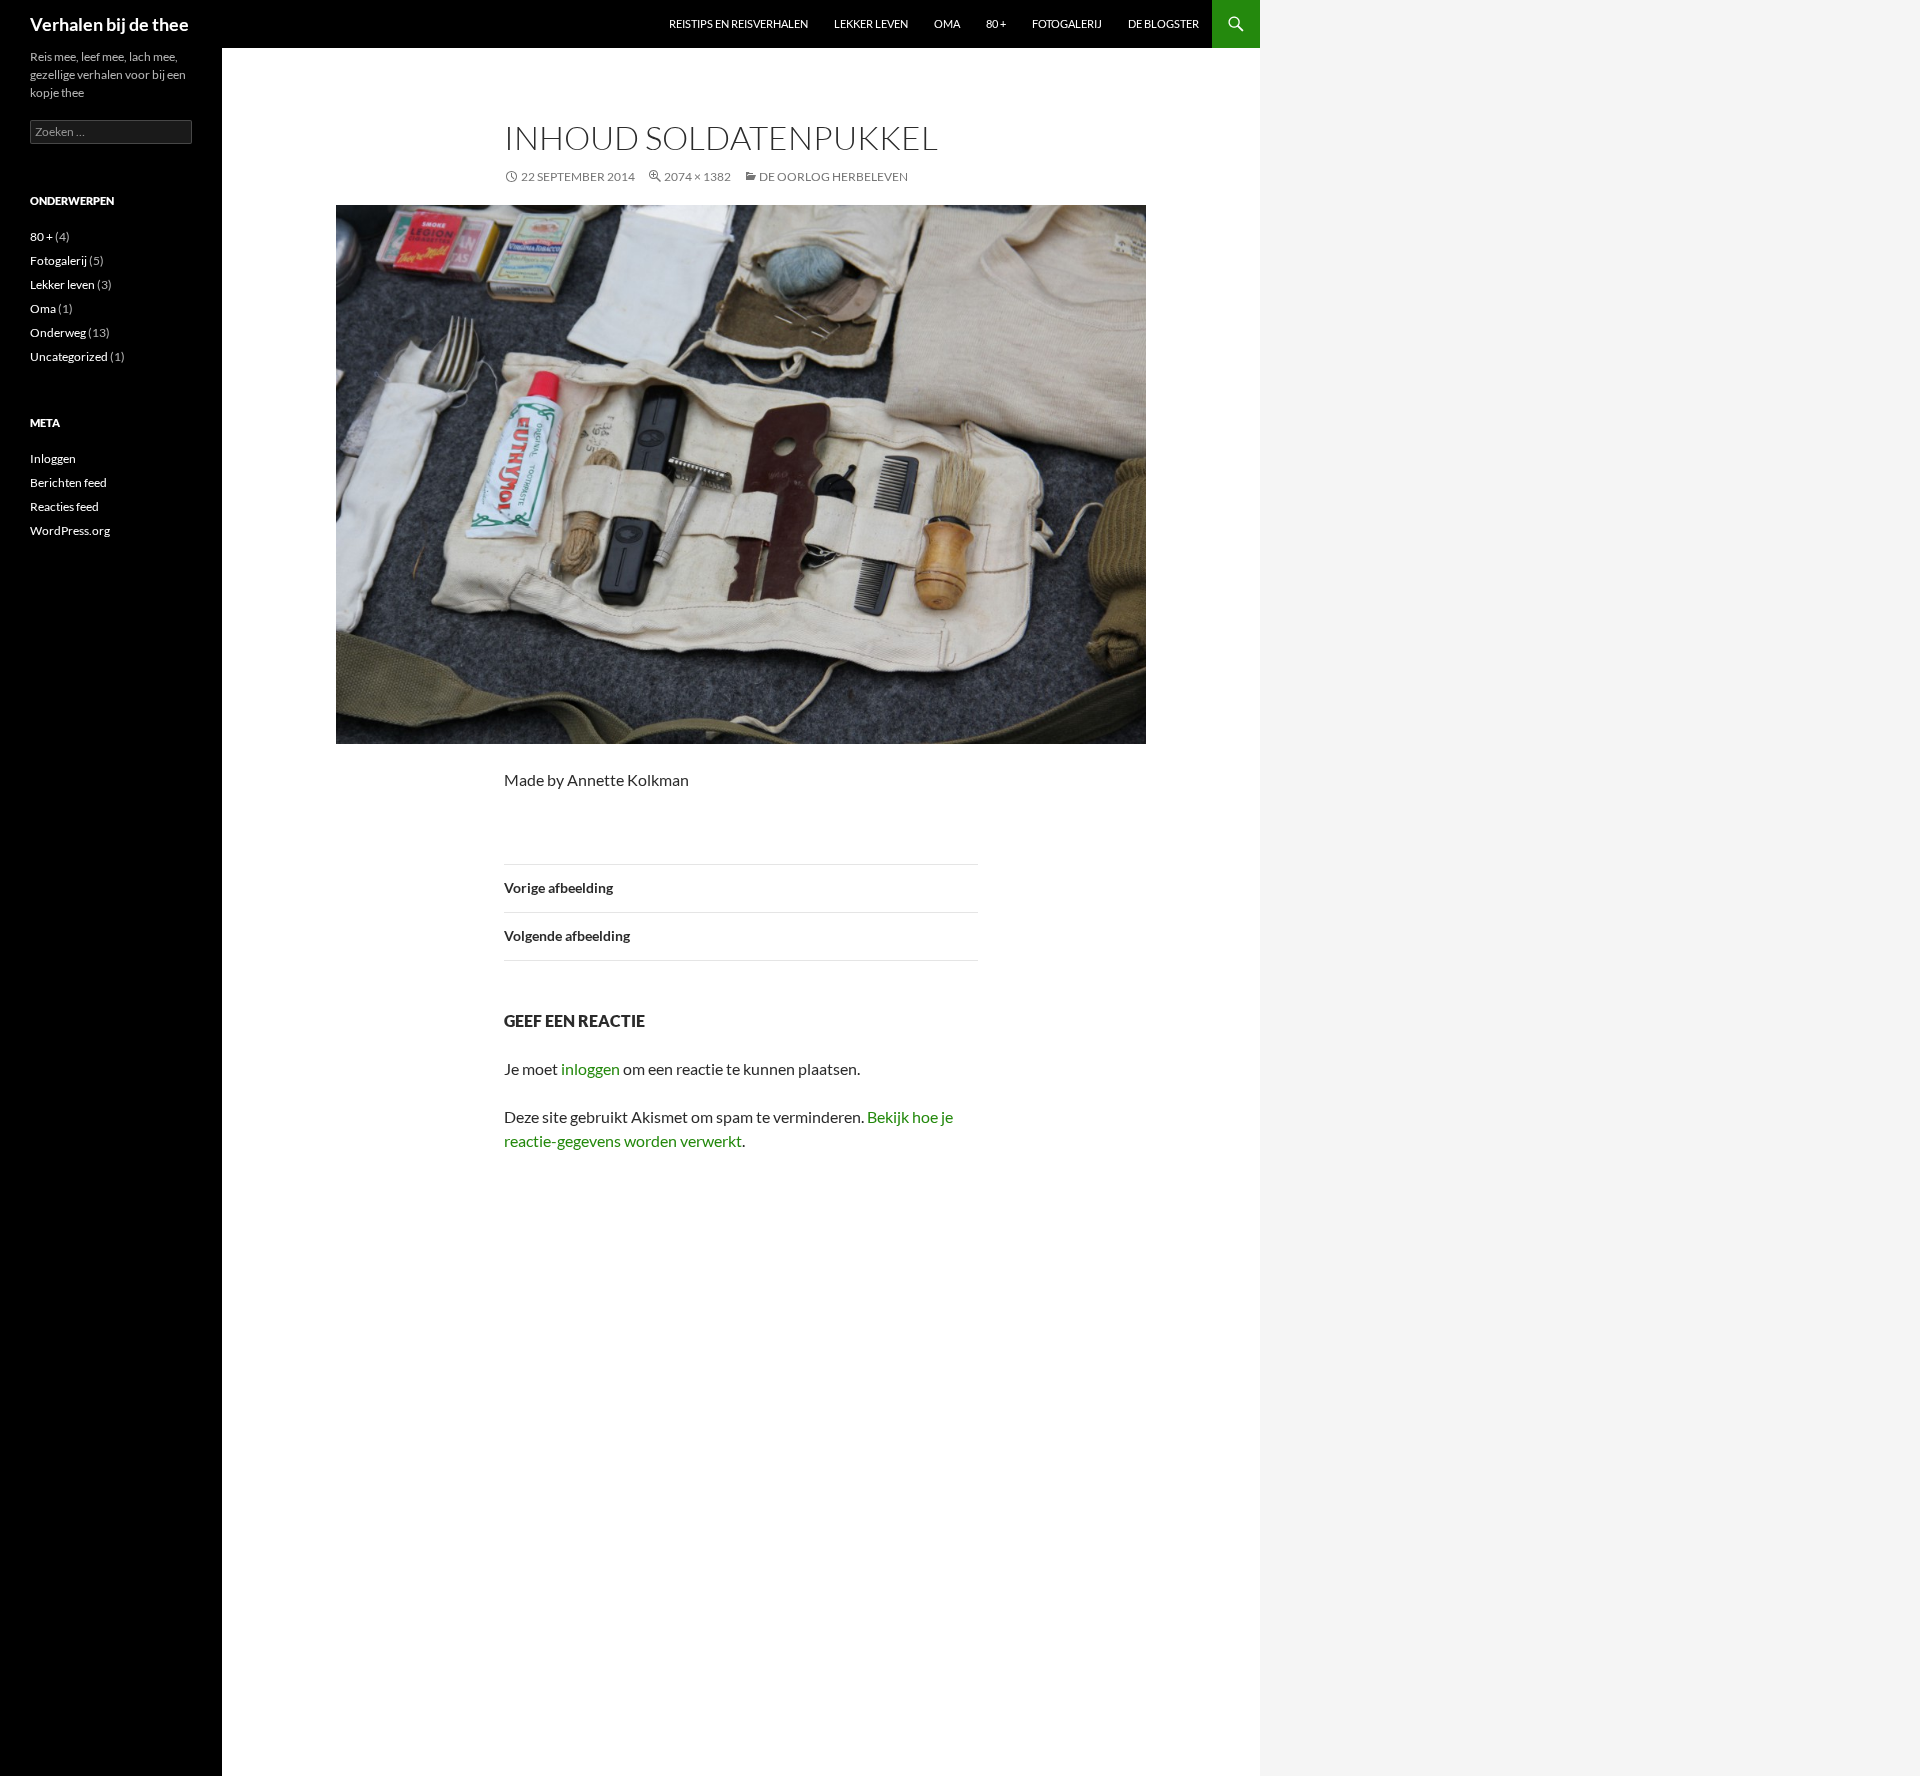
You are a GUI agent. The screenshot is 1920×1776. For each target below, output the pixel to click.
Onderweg (58, 332)
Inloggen (53, 458)
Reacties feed (64, 506)
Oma (947, 23)
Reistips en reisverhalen (738, 23)
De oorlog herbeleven (833, 176)
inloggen (590, 1068)
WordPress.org (70, 530)
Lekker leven (871, 23)
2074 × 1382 (697, 176)
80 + (996, 23)
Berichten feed (68, 482)
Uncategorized (69, 356)
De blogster (1163, 23)
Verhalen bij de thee (109, 24)
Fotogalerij (1067, 23)
